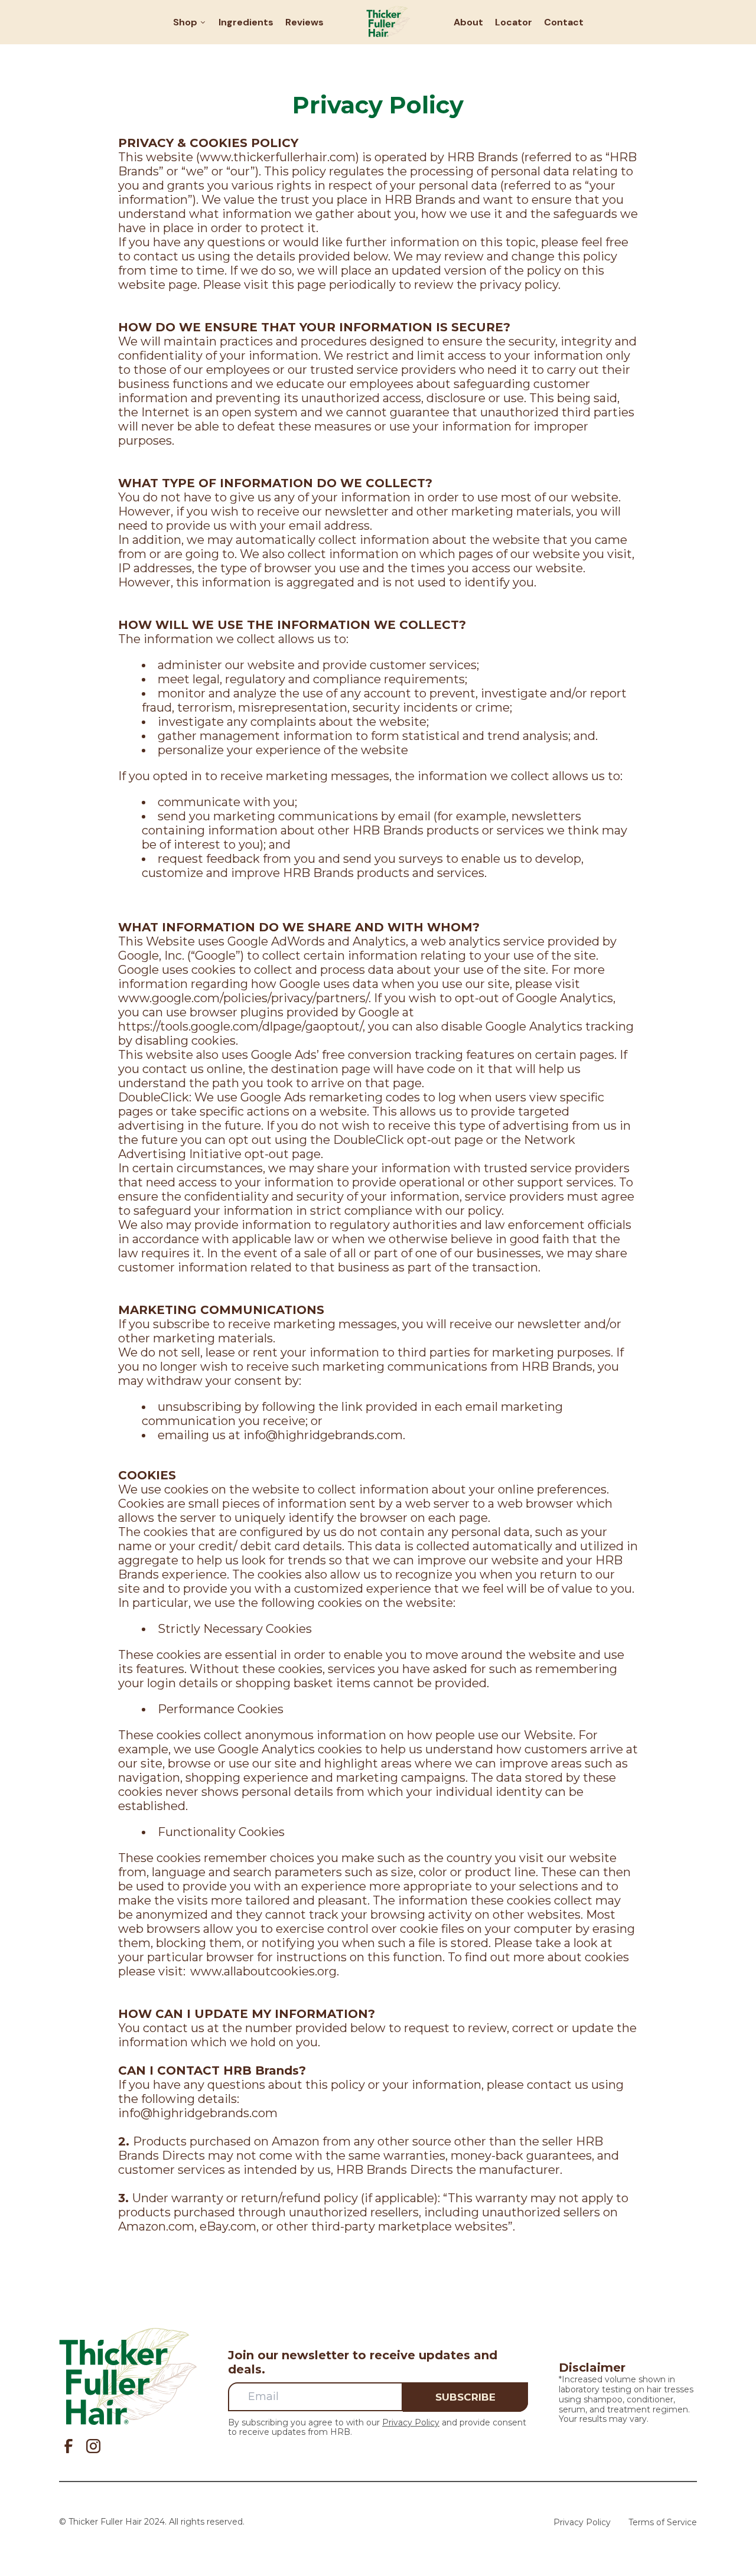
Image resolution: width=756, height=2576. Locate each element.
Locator (514, 22)
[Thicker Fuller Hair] (388, 22)
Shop (186, 22)
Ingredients (246, 22)
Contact (564, 22)
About (468, 22)
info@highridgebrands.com (323, 1435)
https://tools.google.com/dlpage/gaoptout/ (240, 1026)
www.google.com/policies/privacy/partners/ (243, 998)
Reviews (304, 22)
